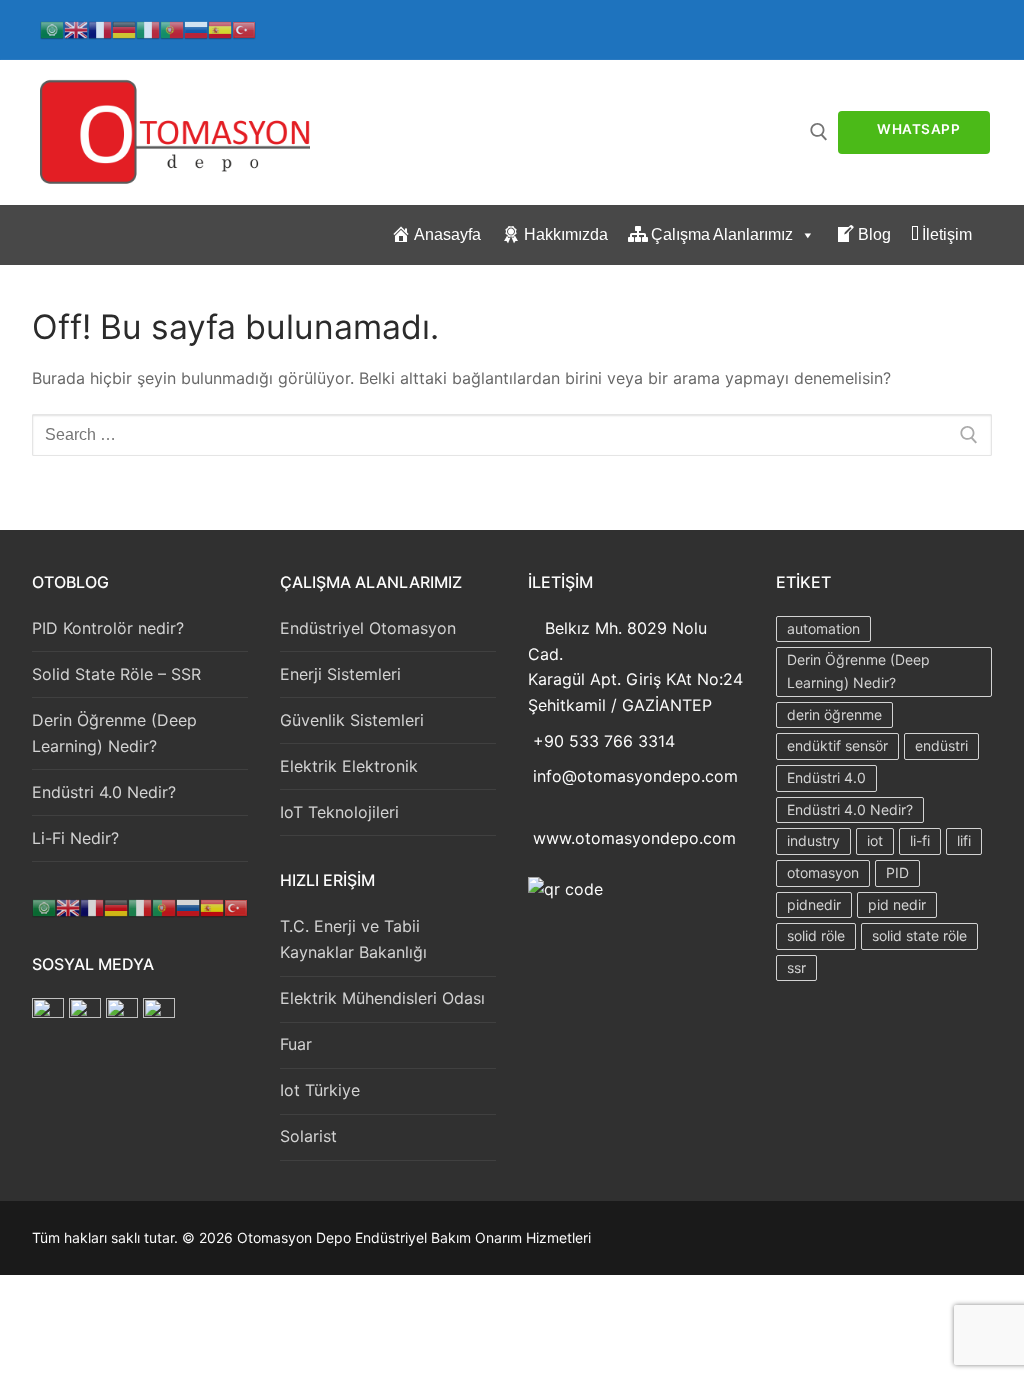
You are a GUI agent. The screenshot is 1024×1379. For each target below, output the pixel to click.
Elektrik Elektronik (349, 766)
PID (897, 872)
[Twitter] (87, 1012)
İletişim (947, 234)
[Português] (172, 28)
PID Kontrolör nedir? (108, 628)
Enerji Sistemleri (340, 674)
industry (813, 840)
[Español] (220, 28)
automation (823, 628)
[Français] (100, 28)
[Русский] (196, 28)
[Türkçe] (244, 28)
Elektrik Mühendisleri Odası (382, 998)
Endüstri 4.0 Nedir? (104, 792)
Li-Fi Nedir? (75, 838)
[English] (76, 28)
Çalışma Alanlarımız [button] (722, 234)
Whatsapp (917, 129)
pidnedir (814, 904)
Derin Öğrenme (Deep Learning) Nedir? (114, 733)
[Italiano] (148, 28)
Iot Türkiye (320, 1090)
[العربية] (52, 28)
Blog (874, 234)
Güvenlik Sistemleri (352, 720)
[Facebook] (48, 1012)
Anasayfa (447, 234)
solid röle (816, 935)
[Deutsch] (124, 28)
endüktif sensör (837, 745)
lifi (964, 840)
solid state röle (919, 935)
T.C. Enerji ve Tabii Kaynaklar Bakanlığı (353, 939)
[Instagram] (124, 1012)
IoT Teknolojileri (339, 812)
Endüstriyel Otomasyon (368, 628)
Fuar (296, 1044)
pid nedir (897, 904)
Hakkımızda (566, 234)
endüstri (941, 745)
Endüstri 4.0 (826, 777)
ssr (796, 967)
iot (875, 840)
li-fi (920, 840)
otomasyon (823, 872)
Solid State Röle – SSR (116, 674)
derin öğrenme (834, 714)
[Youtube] (159, 1012)
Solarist (308, 1136)
